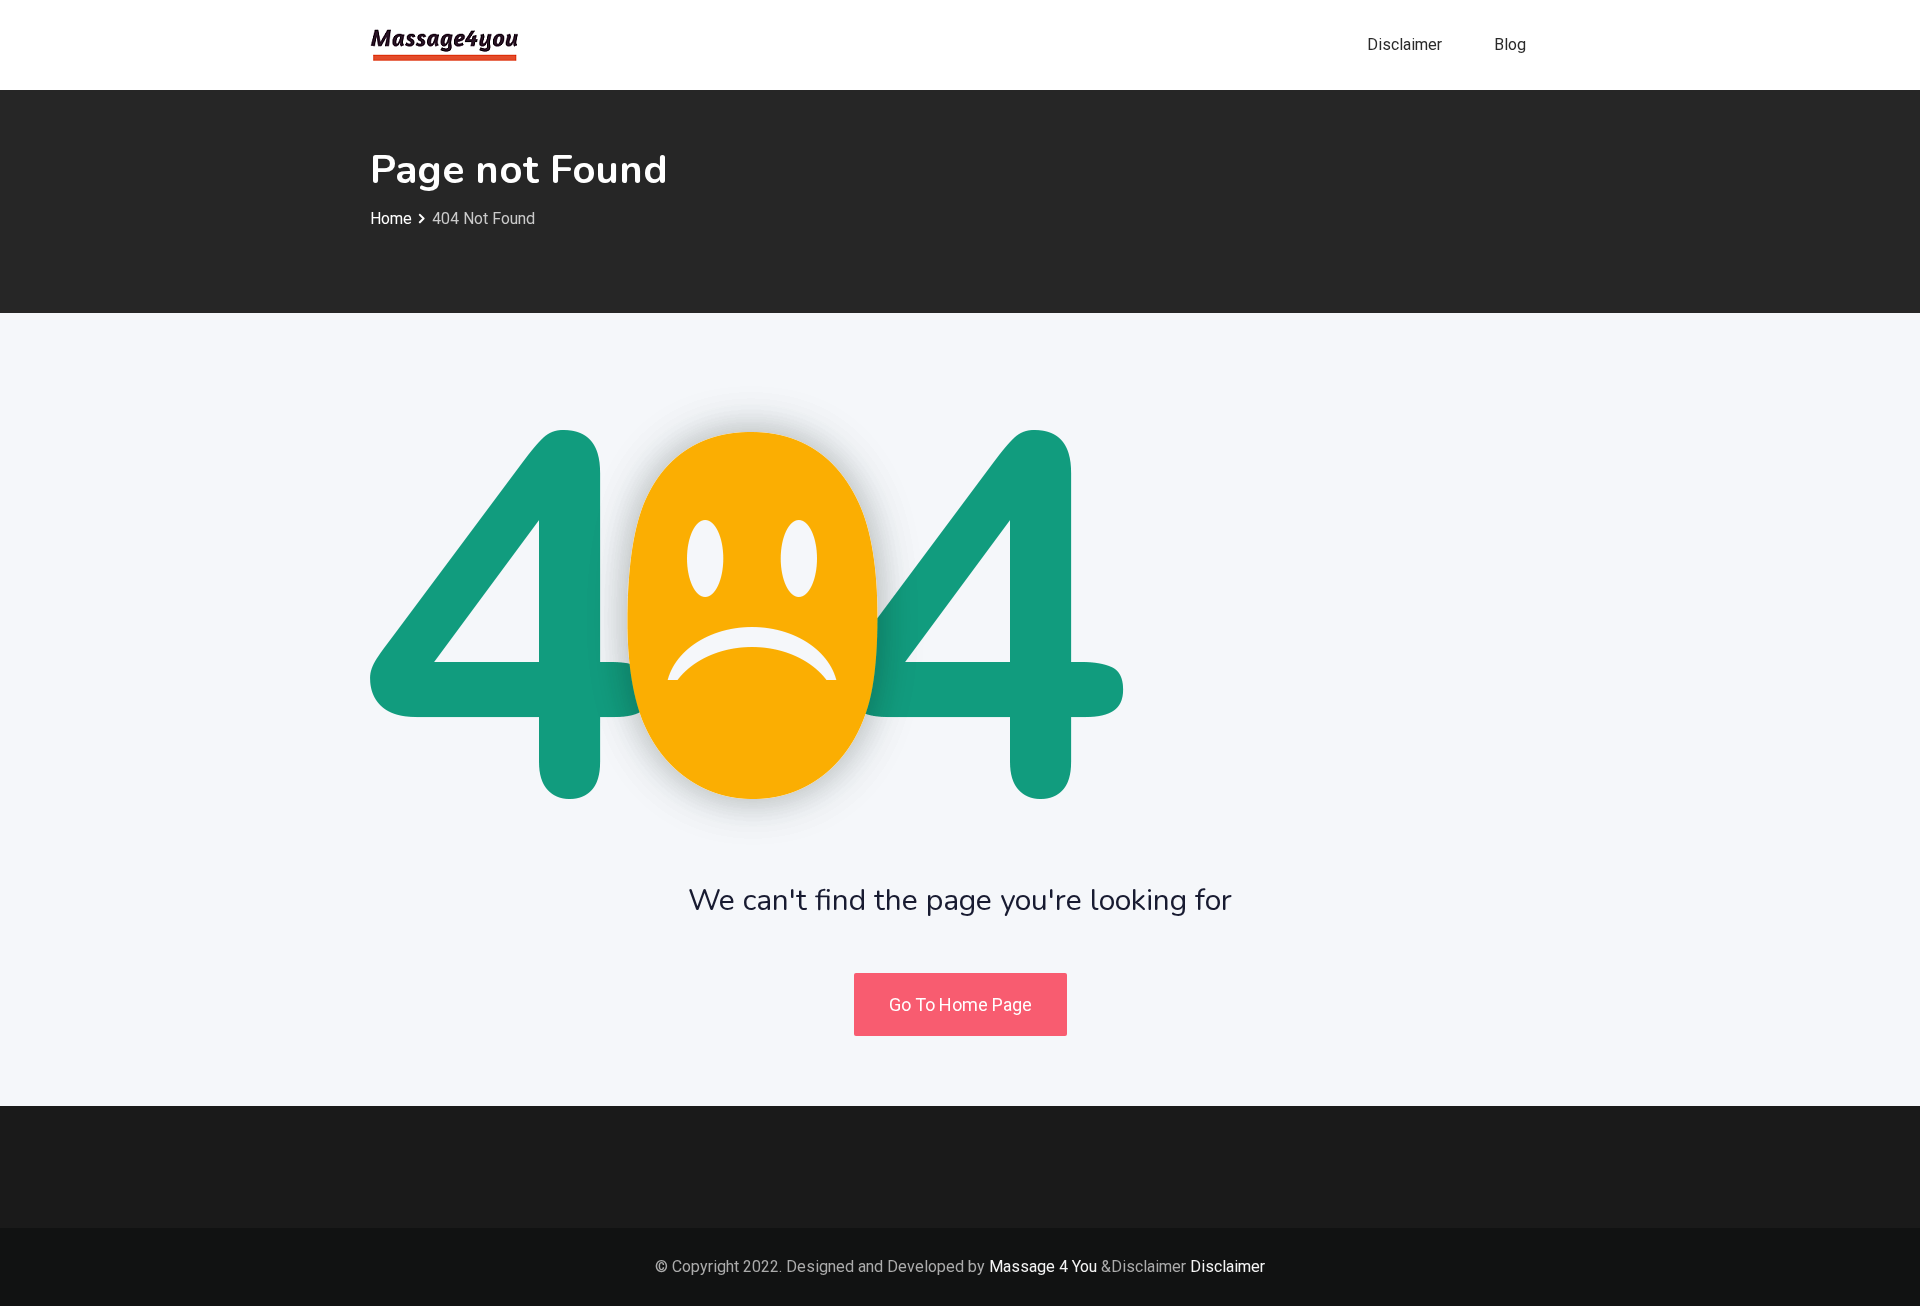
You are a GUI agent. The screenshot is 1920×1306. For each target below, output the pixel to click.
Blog (1510, 44)
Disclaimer (1404, 44)
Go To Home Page (960, 1004)
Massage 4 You (1043, 1266)
